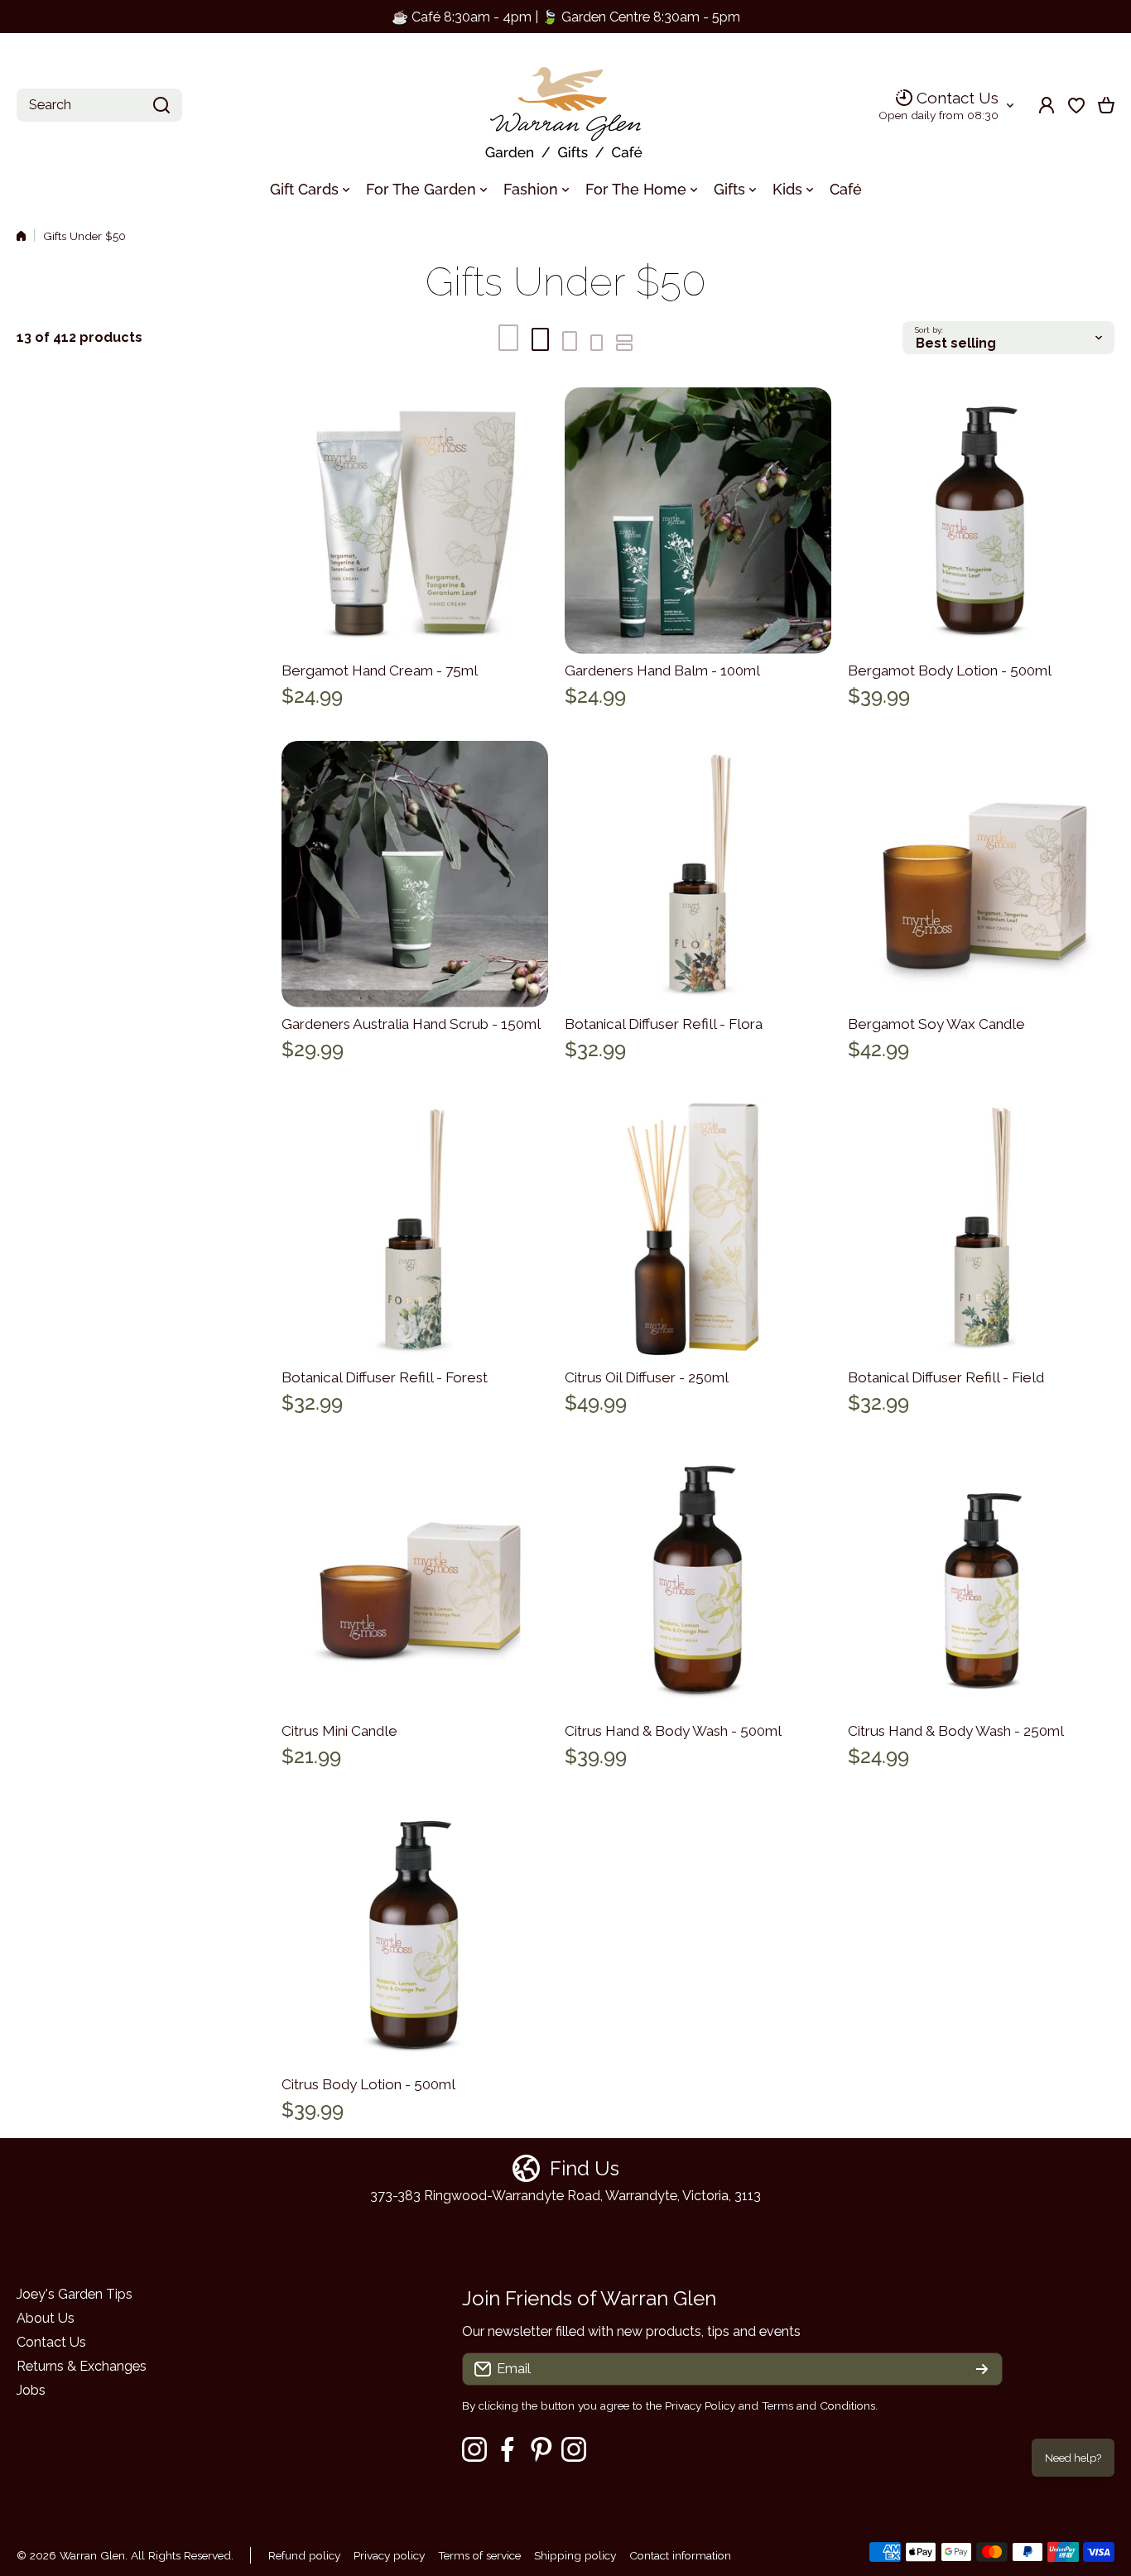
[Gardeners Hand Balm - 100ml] (698, 521)
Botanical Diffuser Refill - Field (946, 1377)
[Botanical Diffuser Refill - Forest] (415, 1228)
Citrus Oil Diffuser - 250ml (647, 1377)
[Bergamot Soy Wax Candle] (981, 874)
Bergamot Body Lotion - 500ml (950, 670)
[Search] (161, 105)
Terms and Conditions (818, 2405)
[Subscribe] (982, 2369)
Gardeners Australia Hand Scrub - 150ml (411, 1024)
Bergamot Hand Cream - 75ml (380, 670)
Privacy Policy (700, 2405)
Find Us (585, 2168)
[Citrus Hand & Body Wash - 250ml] (981, 1581)
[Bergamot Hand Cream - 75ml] (415, 521)
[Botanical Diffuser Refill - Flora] (698, 874)
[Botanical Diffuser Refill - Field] (981, 1228)
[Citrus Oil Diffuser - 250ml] (698, 1228)
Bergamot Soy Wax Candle (936, 1024)
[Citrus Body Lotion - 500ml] (415, 1934)
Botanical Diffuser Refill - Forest (385, 1377)
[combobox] (99, 105)
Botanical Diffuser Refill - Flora (664, 1024)
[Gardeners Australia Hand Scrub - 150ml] (415, 874)
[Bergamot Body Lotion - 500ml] (981, 521)
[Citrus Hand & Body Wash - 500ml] (698, 1581)
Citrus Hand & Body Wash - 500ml (673, 1731)
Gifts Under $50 (84, 236)
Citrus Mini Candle (339, 1731)
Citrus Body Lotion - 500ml (368, 2084)
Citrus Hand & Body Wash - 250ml (956, 1731)
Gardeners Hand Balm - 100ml (662, 670)
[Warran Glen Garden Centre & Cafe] (565, 106)
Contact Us (958, 98)
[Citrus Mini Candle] (415, 1581)
